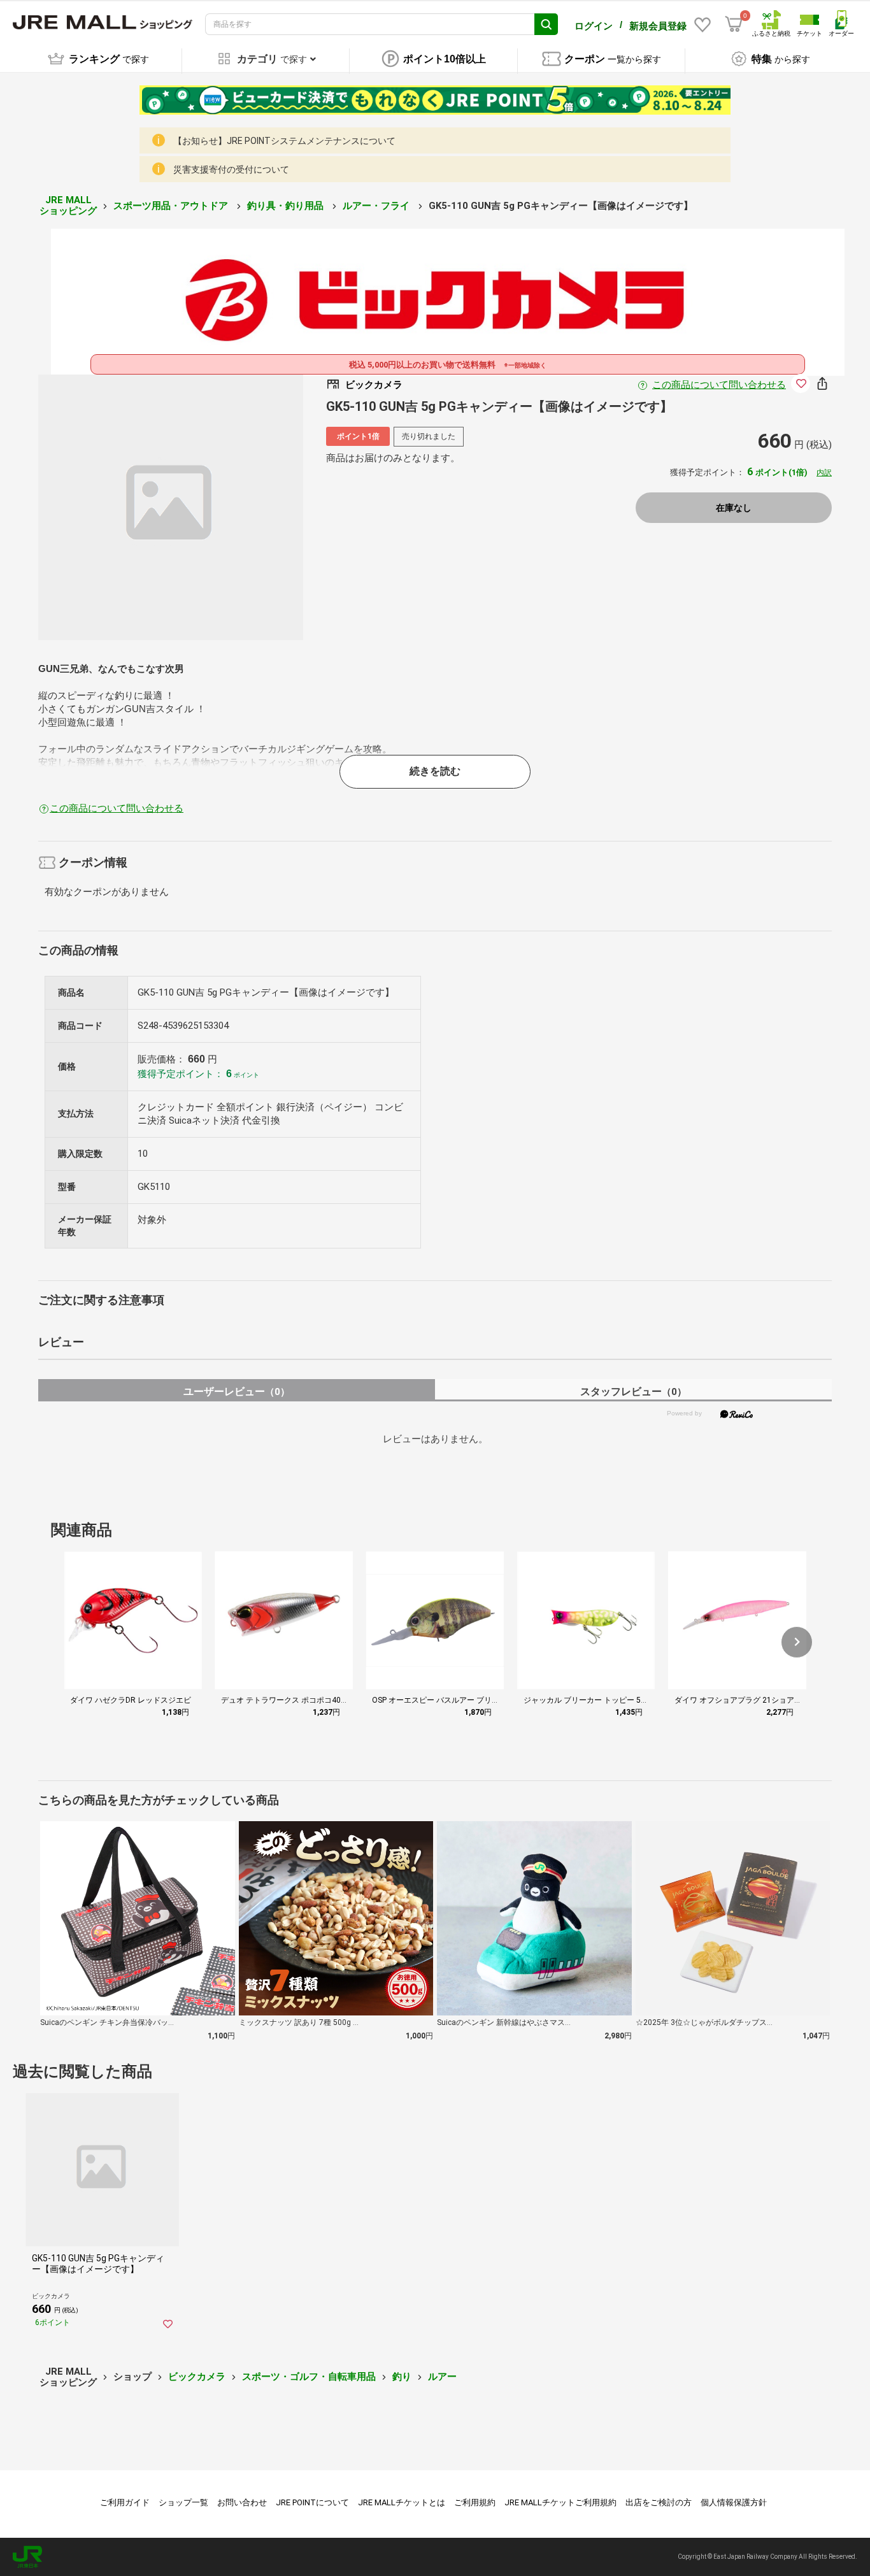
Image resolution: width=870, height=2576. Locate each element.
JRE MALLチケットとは (402, 2502)
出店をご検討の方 (659, 2502)
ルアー (442, 2377)
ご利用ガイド (125, 2502)
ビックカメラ (197, 2377)
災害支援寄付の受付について (231, 169)
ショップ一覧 (183, 2502)
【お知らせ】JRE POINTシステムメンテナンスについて (284, 141)
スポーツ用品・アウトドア (172, 206)
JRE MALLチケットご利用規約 (560, 2502)
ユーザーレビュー (237, 1392)
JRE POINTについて (312, 2502)
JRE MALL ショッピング (68, 205)
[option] (171, 507)
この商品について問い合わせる (719, 385)
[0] (734, 24)
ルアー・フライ (377, 206)
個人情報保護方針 (734, 2502)
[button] (797, 1642)
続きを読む (435, 771)
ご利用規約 (475, 2502)
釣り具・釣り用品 (287, 206)
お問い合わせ (242, 2502)
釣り (402, 2377)
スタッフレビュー (633, 1392)
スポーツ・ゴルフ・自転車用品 (309, 2377)
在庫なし (734, 508)
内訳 (824, 473)
